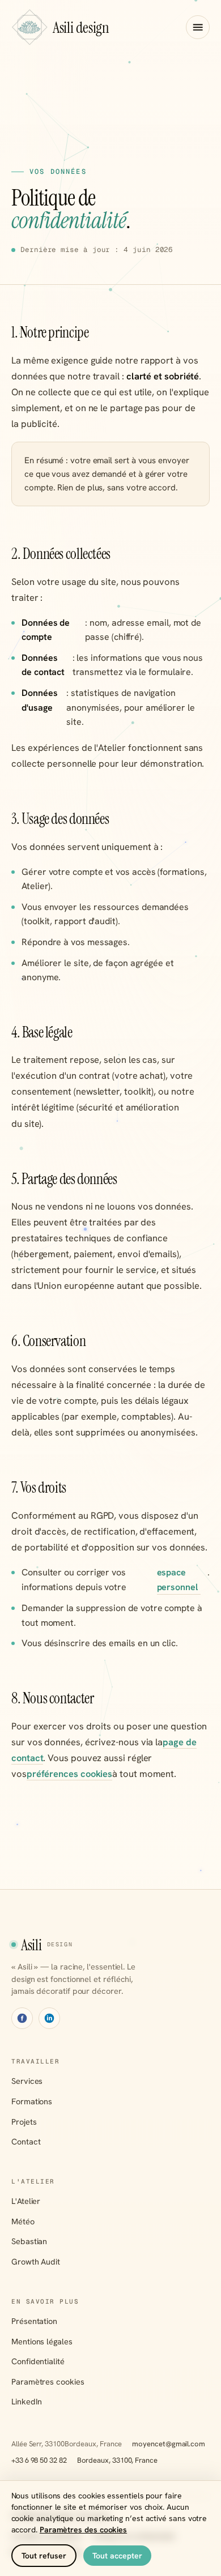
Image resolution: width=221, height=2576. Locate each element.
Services (27, 2081)
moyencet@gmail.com (169, 2444)
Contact (26, 2141)
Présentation (34, 2321)
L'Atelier (26, 2201)
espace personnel (177, 1580)
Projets (24, 2122)
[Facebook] (22, 2018)
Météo (23, 2221)
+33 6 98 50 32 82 (39, 2460)
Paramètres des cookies (83, 2530)
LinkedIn (27, 2401)
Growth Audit (36, 2261)
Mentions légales (42, 2341)
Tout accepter (117, 2556)
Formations (32, 2101)
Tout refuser (44, 2556)
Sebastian (29, 2241)
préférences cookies (69, 1774)
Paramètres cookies (48, 2381)
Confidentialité (38, 2361)
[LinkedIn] (49, 2018)
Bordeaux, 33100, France (117, 2460)
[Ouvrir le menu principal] (198, 27)
